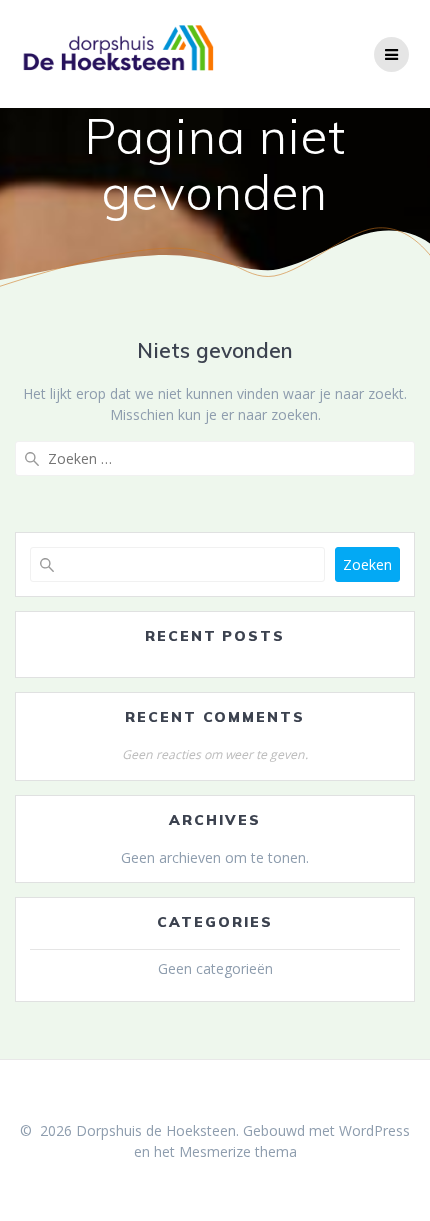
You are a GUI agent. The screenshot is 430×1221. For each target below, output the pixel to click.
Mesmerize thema (238, 1151)
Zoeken (367, 564)
